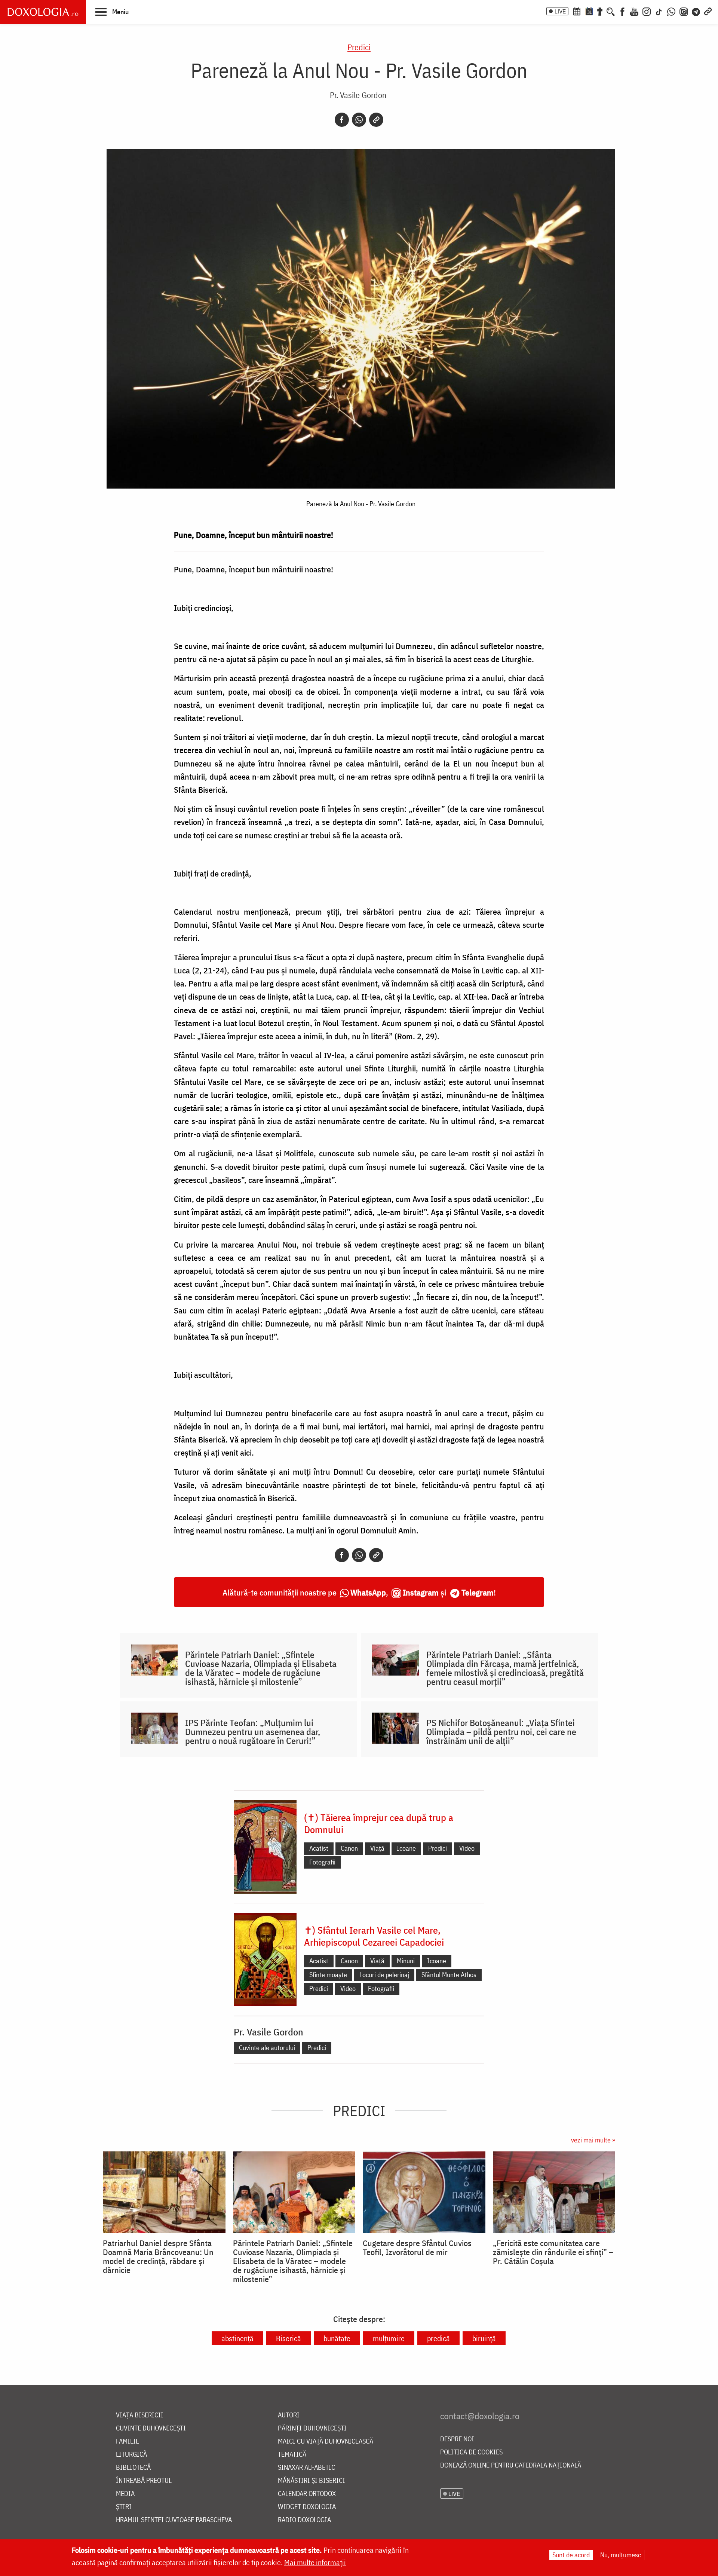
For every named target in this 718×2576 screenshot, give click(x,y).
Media (125, 2494)
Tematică (292, 2455)
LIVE (560, 11)
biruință (484, 2338)
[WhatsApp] (671, 11)
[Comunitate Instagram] (684, 11)
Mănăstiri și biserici (312, 2481)
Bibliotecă (133, 2468)
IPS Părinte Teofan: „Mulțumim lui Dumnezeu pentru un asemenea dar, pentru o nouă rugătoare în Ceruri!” (253, 1732)
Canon (349, 1848)
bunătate (337, 2338)
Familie (128, 2442)
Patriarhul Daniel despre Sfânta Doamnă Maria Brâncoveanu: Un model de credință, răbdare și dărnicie (158, 2257)
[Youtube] (634, 11)
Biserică (289, 2338)
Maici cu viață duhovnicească (326, 2442)
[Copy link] (376, 120)
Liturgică (131, 2455)
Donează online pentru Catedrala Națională (511, 2465)
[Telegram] (696, 11)
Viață (377, 1848)
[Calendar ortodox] (577, 11)
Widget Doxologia (307, 2507)
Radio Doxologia (304, 2520)
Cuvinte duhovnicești (151, 2428)
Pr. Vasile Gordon (358, 95)
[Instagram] (647, 11)
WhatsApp (368, 1592)
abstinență (237, 2338)
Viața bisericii (140, 2415)
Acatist (319, 1848)
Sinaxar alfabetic (306, 2468)
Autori (289, 2415)
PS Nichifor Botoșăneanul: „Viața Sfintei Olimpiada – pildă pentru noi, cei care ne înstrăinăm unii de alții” (501, 1732)
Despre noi (457, 2439)
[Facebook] (622, 11)
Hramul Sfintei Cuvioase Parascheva (174, 2520)
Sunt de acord (571, 2555)
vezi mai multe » (593, 2140)
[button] (112, 12)
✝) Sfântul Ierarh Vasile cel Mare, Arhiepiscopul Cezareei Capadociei (374, 1936)
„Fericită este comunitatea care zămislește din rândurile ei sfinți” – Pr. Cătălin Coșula (553, 2252)
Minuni (406, 1961)
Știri (124, 2507)
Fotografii (322, 1862)
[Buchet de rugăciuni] (600, 11)
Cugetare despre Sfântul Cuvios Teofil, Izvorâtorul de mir (417, 2248)
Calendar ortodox (307, 2494)
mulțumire (389, 2338)
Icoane (406, 1848)
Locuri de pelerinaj (384, 1975)
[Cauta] (611, 11)
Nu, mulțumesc (621, 2555)
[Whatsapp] (359, 120)
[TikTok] (659, 11)
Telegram (478, 1592)
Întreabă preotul (144, 2481)
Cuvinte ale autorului (267, 2048)
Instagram (421, 1592)
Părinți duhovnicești (312, 2428)
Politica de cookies (471, 2452)
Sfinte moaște (328, 1975)
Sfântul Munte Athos (449, 1975)
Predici (359, 47)
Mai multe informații (315, 2562)
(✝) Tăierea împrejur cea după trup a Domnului (379, 1823)
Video (467, 1848)
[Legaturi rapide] (708, 11)
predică (438, 2338)
